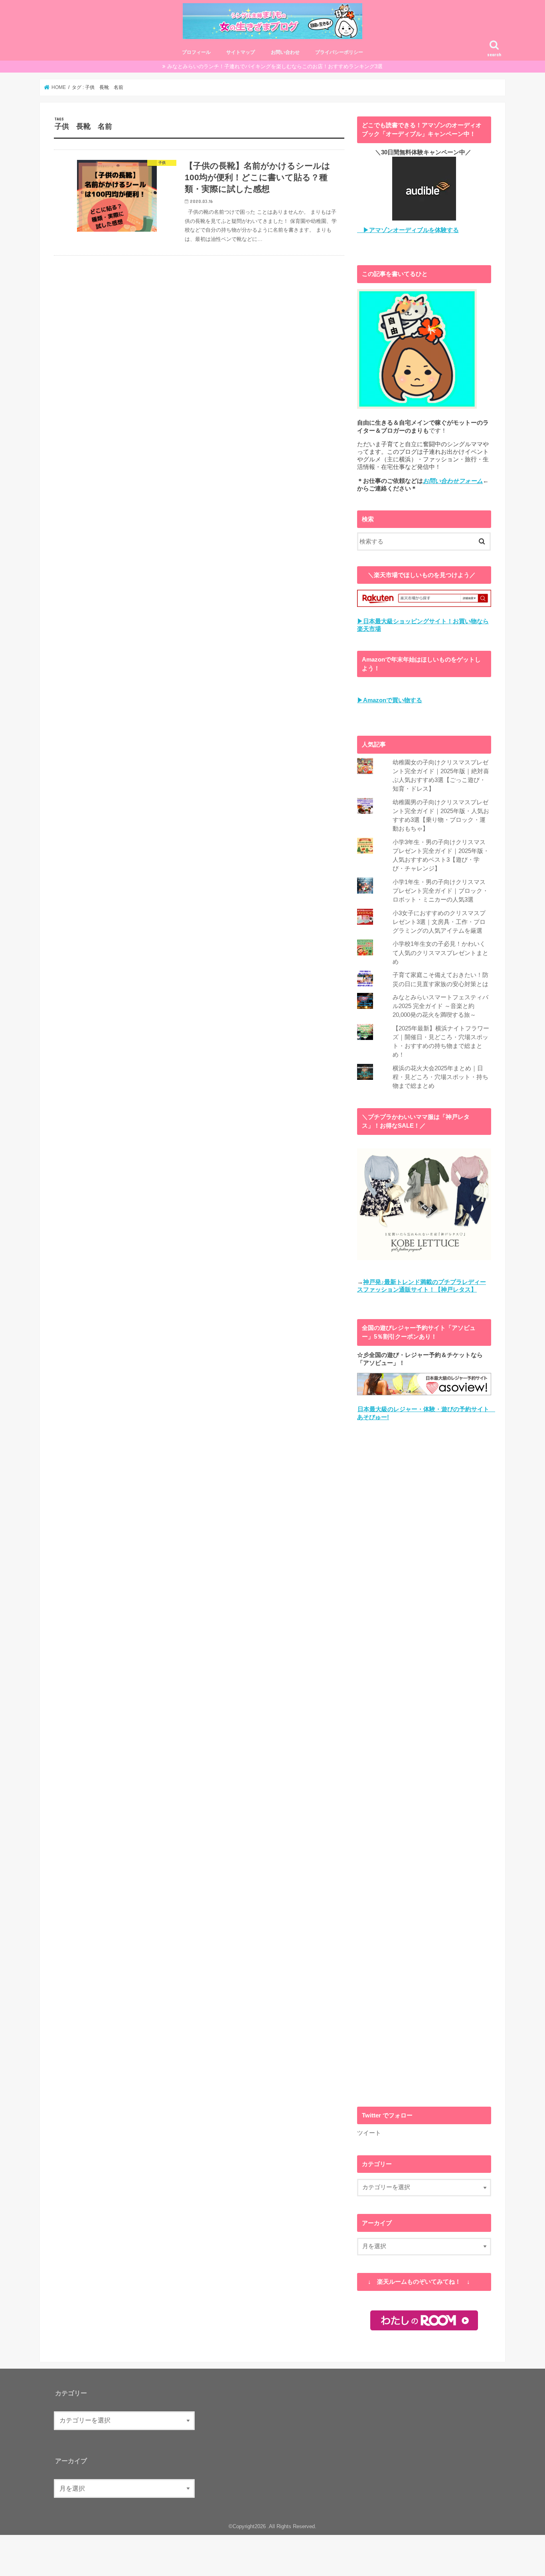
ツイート (369, 2133)
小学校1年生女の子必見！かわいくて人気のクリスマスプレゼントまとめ (440, 953)
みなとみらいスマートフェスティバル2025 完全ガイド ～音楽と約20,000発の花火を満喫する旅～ (440, 1006)
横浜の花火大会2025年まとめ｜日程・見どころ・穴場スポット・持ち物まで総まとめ (440, 1077)
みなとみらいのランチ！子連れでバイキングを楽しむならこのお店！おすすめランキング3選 (275, 66)
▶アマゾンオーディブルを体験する (408, 230)
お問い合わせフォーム (453, 481)
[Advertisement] (424, 1764)
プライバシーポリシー (339, 52)
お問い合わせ (285, 52)
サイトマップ (241, 52)
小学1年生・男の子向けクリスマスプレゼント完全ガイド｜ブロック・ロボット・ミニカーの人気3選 (440, 891)
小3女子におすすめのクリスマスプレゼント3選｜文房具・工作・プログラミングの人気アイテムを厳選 (439, 922)
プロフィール (196, 52)
